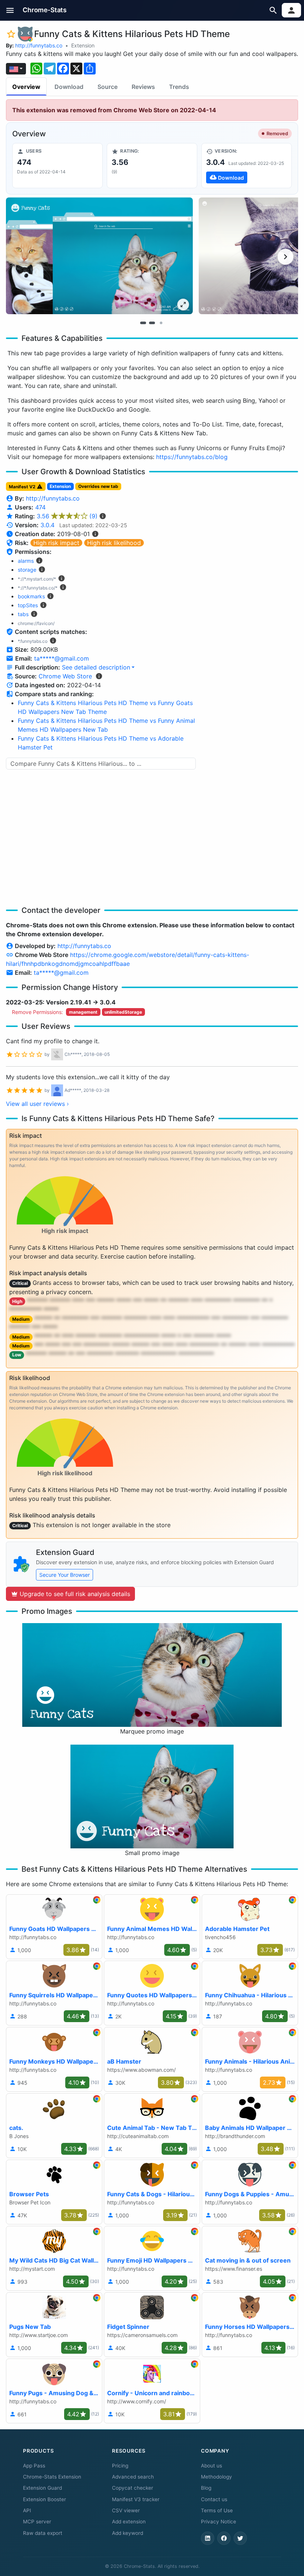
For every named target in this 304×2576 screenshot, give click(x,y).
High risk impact (56, 543)
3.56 (67, 516)
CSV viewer (126, 2510)
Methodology (217, 2477)
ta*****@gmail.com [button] (62, 658)
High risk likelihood (114, 543)
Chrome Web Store (65, 676)
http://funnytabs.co (39, 45)
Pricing (120, 2466)
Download (69, 87)
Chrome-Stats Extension (52, 2477)
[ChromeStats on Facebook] (224, 2538)
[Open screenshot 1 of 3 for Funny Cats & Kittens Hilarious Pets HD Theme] (99, 256)
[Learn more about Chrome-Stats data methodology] (99, 676)
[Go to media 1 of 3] (143, 323)
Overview (26, 87)
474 (40, 507)
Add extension (129, 2522)
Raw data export (43, 2533)
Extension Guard (42, 2488)
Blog (206, 2488)
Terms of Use (217, 2510)
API (27, 2510)
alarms (26, 561)
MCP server (37, 2522)
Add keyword (128, 2533)
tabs (23, 614)
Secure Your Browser (65, 1575)
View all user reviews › (37, 1104)
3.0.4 (47, 525)
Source (108, 87)
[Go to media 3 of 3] (161, 323)
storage (27, 570)
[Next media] (285, 257)
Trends (179, 87)
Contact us (214, 2499)
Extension (83, 45)
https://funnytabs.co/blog (192, 457)
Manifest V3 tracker (136, 2499)
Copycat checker (133, 2488)
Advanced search (133, 2477)
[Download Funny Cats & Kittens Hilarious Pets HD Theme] (247, 166)
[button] (10, 10)
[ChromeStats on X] (240, 2538)
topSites (28, 605)
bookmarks (31, 596)
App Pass (34, 2466)
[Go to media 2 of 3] (152, 323)
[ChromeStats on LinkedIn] (208, 2538)
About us (212, 2466)
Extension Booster (44, 2499)
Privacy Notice (219, 2522)
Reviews (143, 87)
